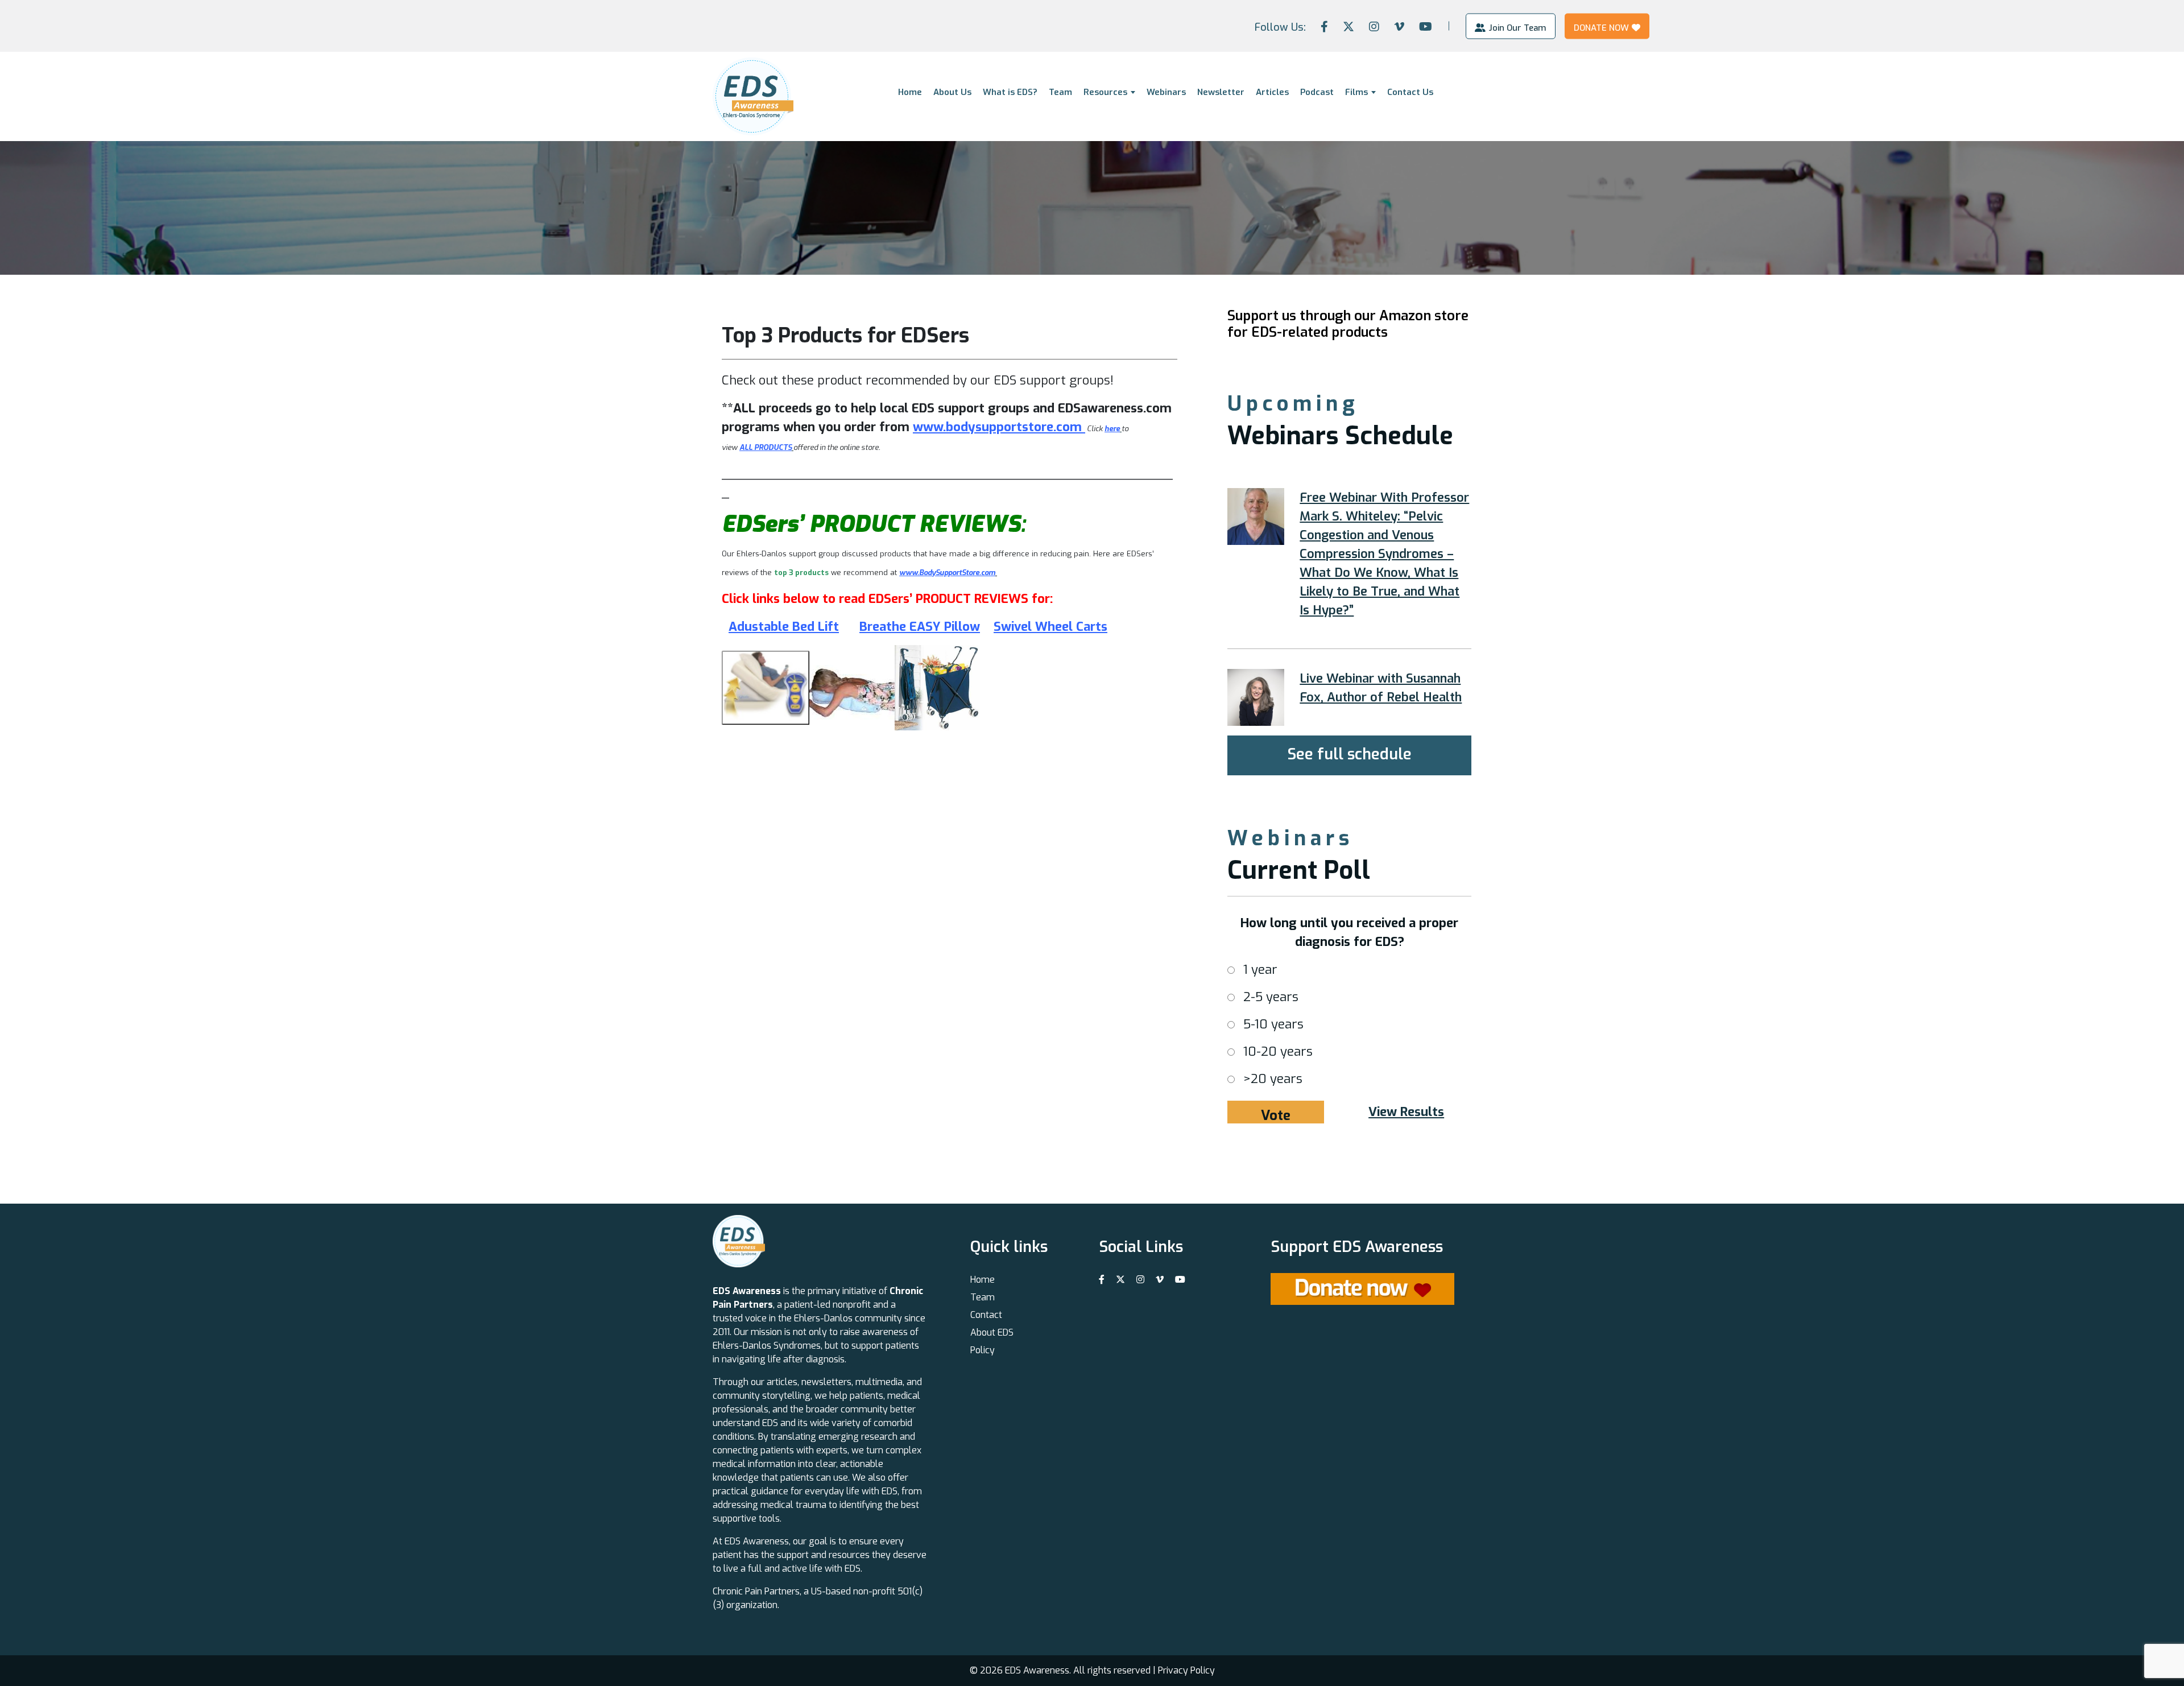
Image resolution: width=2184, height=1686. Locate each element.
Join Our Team (1517, 27)
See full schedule (1349, 754)
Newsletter (1221, 92)
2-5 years (1271, 997)
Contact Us (1410, 92)
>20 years (1273, 1079)
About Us (952, 92)
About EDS (992, 1332)
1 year (1260, 970)
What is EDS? (1010, 92)
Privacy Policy (1186, 1670)
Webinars (1166, 92)
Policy (983, 1350)
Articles (1272, 92)
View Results (1406, 1112)
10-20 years (1278, 1051)
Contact (986, 1315)
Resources (1105, 92)
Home (910, 92)
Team (1060, 92)
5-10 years (1273, 1024)
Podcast (1317, 92)
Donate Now (1601, 27)
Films (1356, 92)
